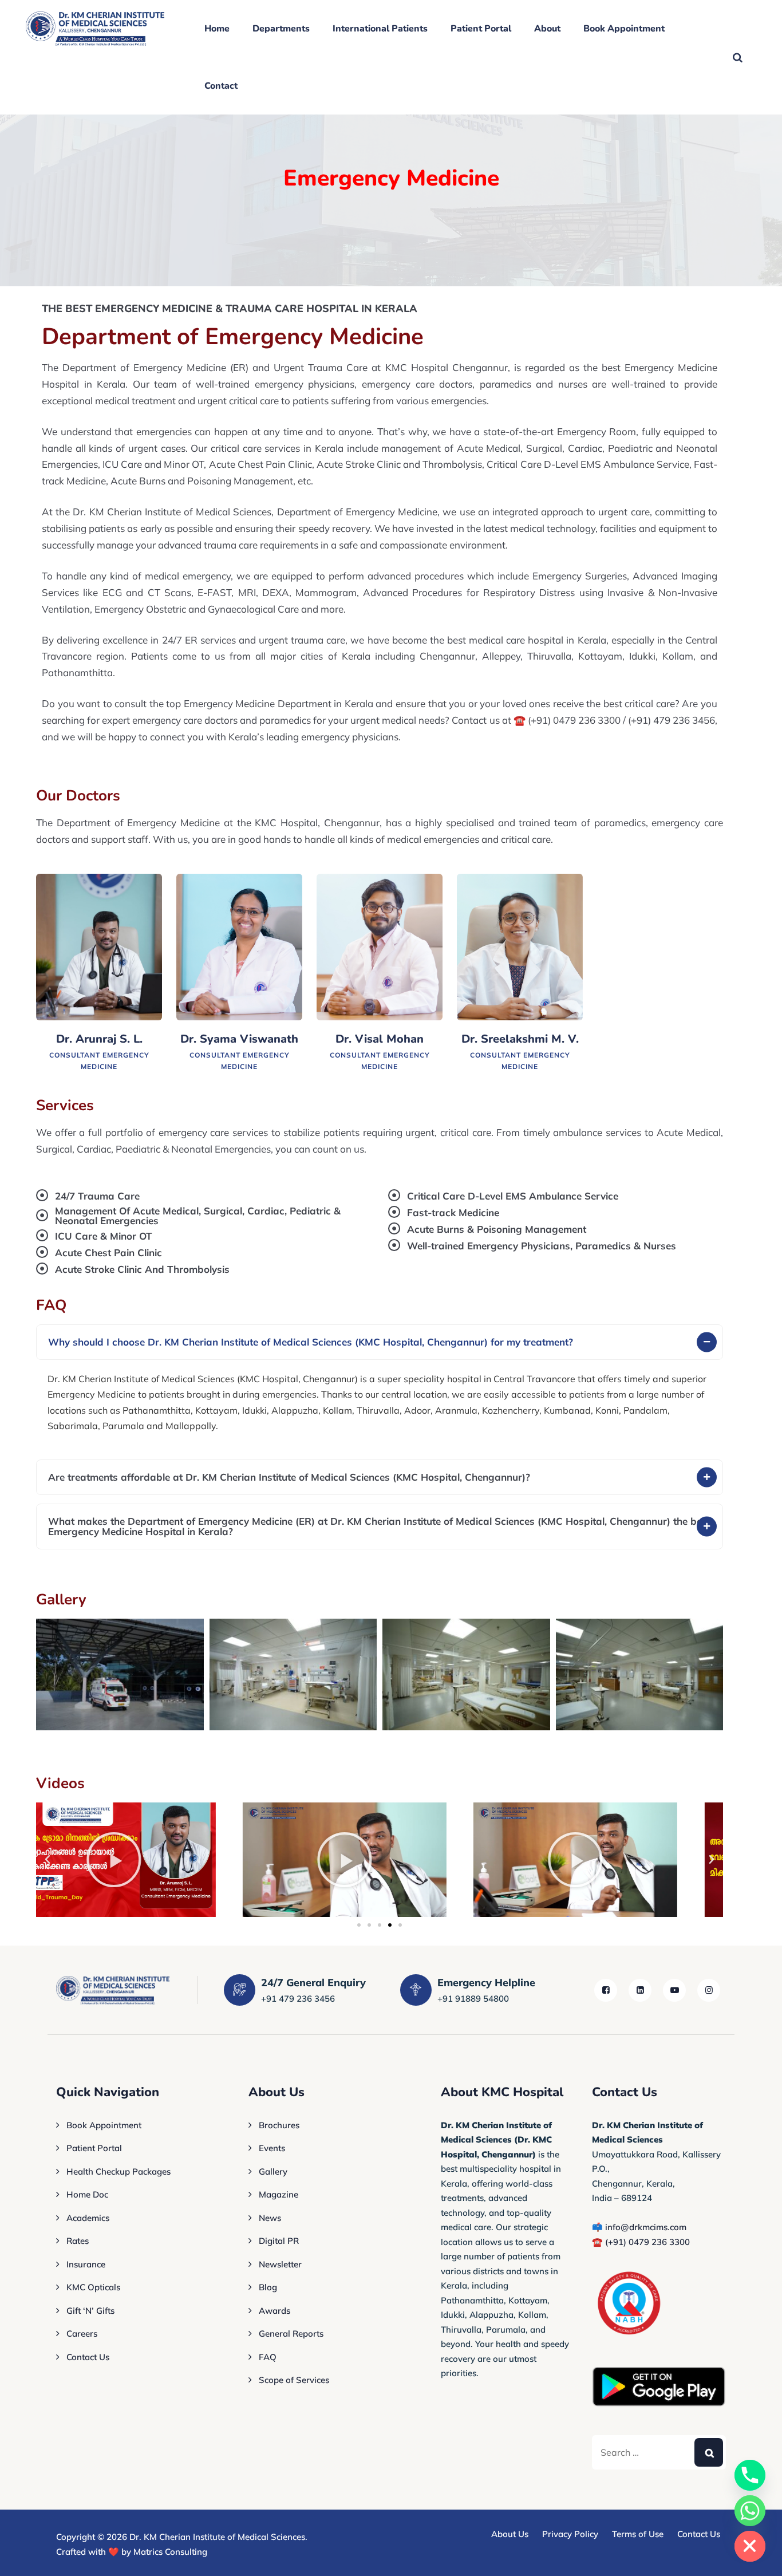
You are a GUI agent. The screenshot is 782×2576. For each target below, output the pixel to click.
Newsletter (280, 2264)
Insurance (86, 2264)
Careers (82, 2334)
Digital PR (279, 2241)
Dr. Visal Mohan (380, 1039)
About (547, 29)
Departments (281, 29)
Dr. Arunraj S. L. (99, 1039)
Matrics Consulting (170, 2552)
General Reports (291, 2334)
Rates (78, 2241)
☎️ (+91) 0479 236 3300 (641, 2242)
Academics (88, 2218)
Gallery (273, 2171)
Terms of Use (638, 2534)
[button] (380, 1342)
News (270, 2218)
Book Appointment (624, 29)
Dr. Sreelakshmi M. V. (520, 1039)
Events (272, 2148)
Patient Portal (481, 29)
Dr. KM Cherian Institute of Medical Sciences (217, 2537)
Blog (268, 2287)
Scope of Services (294, 2380)
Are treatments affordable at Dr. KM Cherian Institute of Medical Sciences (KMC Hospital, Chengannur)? (289, 1477)
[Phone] (750, 2475)
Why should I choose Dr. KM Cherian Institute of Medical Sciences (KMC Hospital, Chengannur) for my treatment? (311, 1342)
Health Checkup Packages (119, 2171)
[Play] (149, 1860)
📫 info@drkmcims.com (639, 2227)
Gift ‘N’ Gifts (90, 2311)
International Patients (380, 29)
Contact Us (88, 2357)
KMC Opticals (93, 2287)
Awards (275, 2311)
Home (217, 29)
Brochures (279, 2125)
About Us (510, 2534)
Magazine (279, 2194)
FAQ (268, 2357)
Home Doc (87, 2194)
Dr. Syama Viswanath (239, 1039)
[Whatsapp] (750, 2511)
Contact (221, 86)
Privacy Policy (570, 2534)
